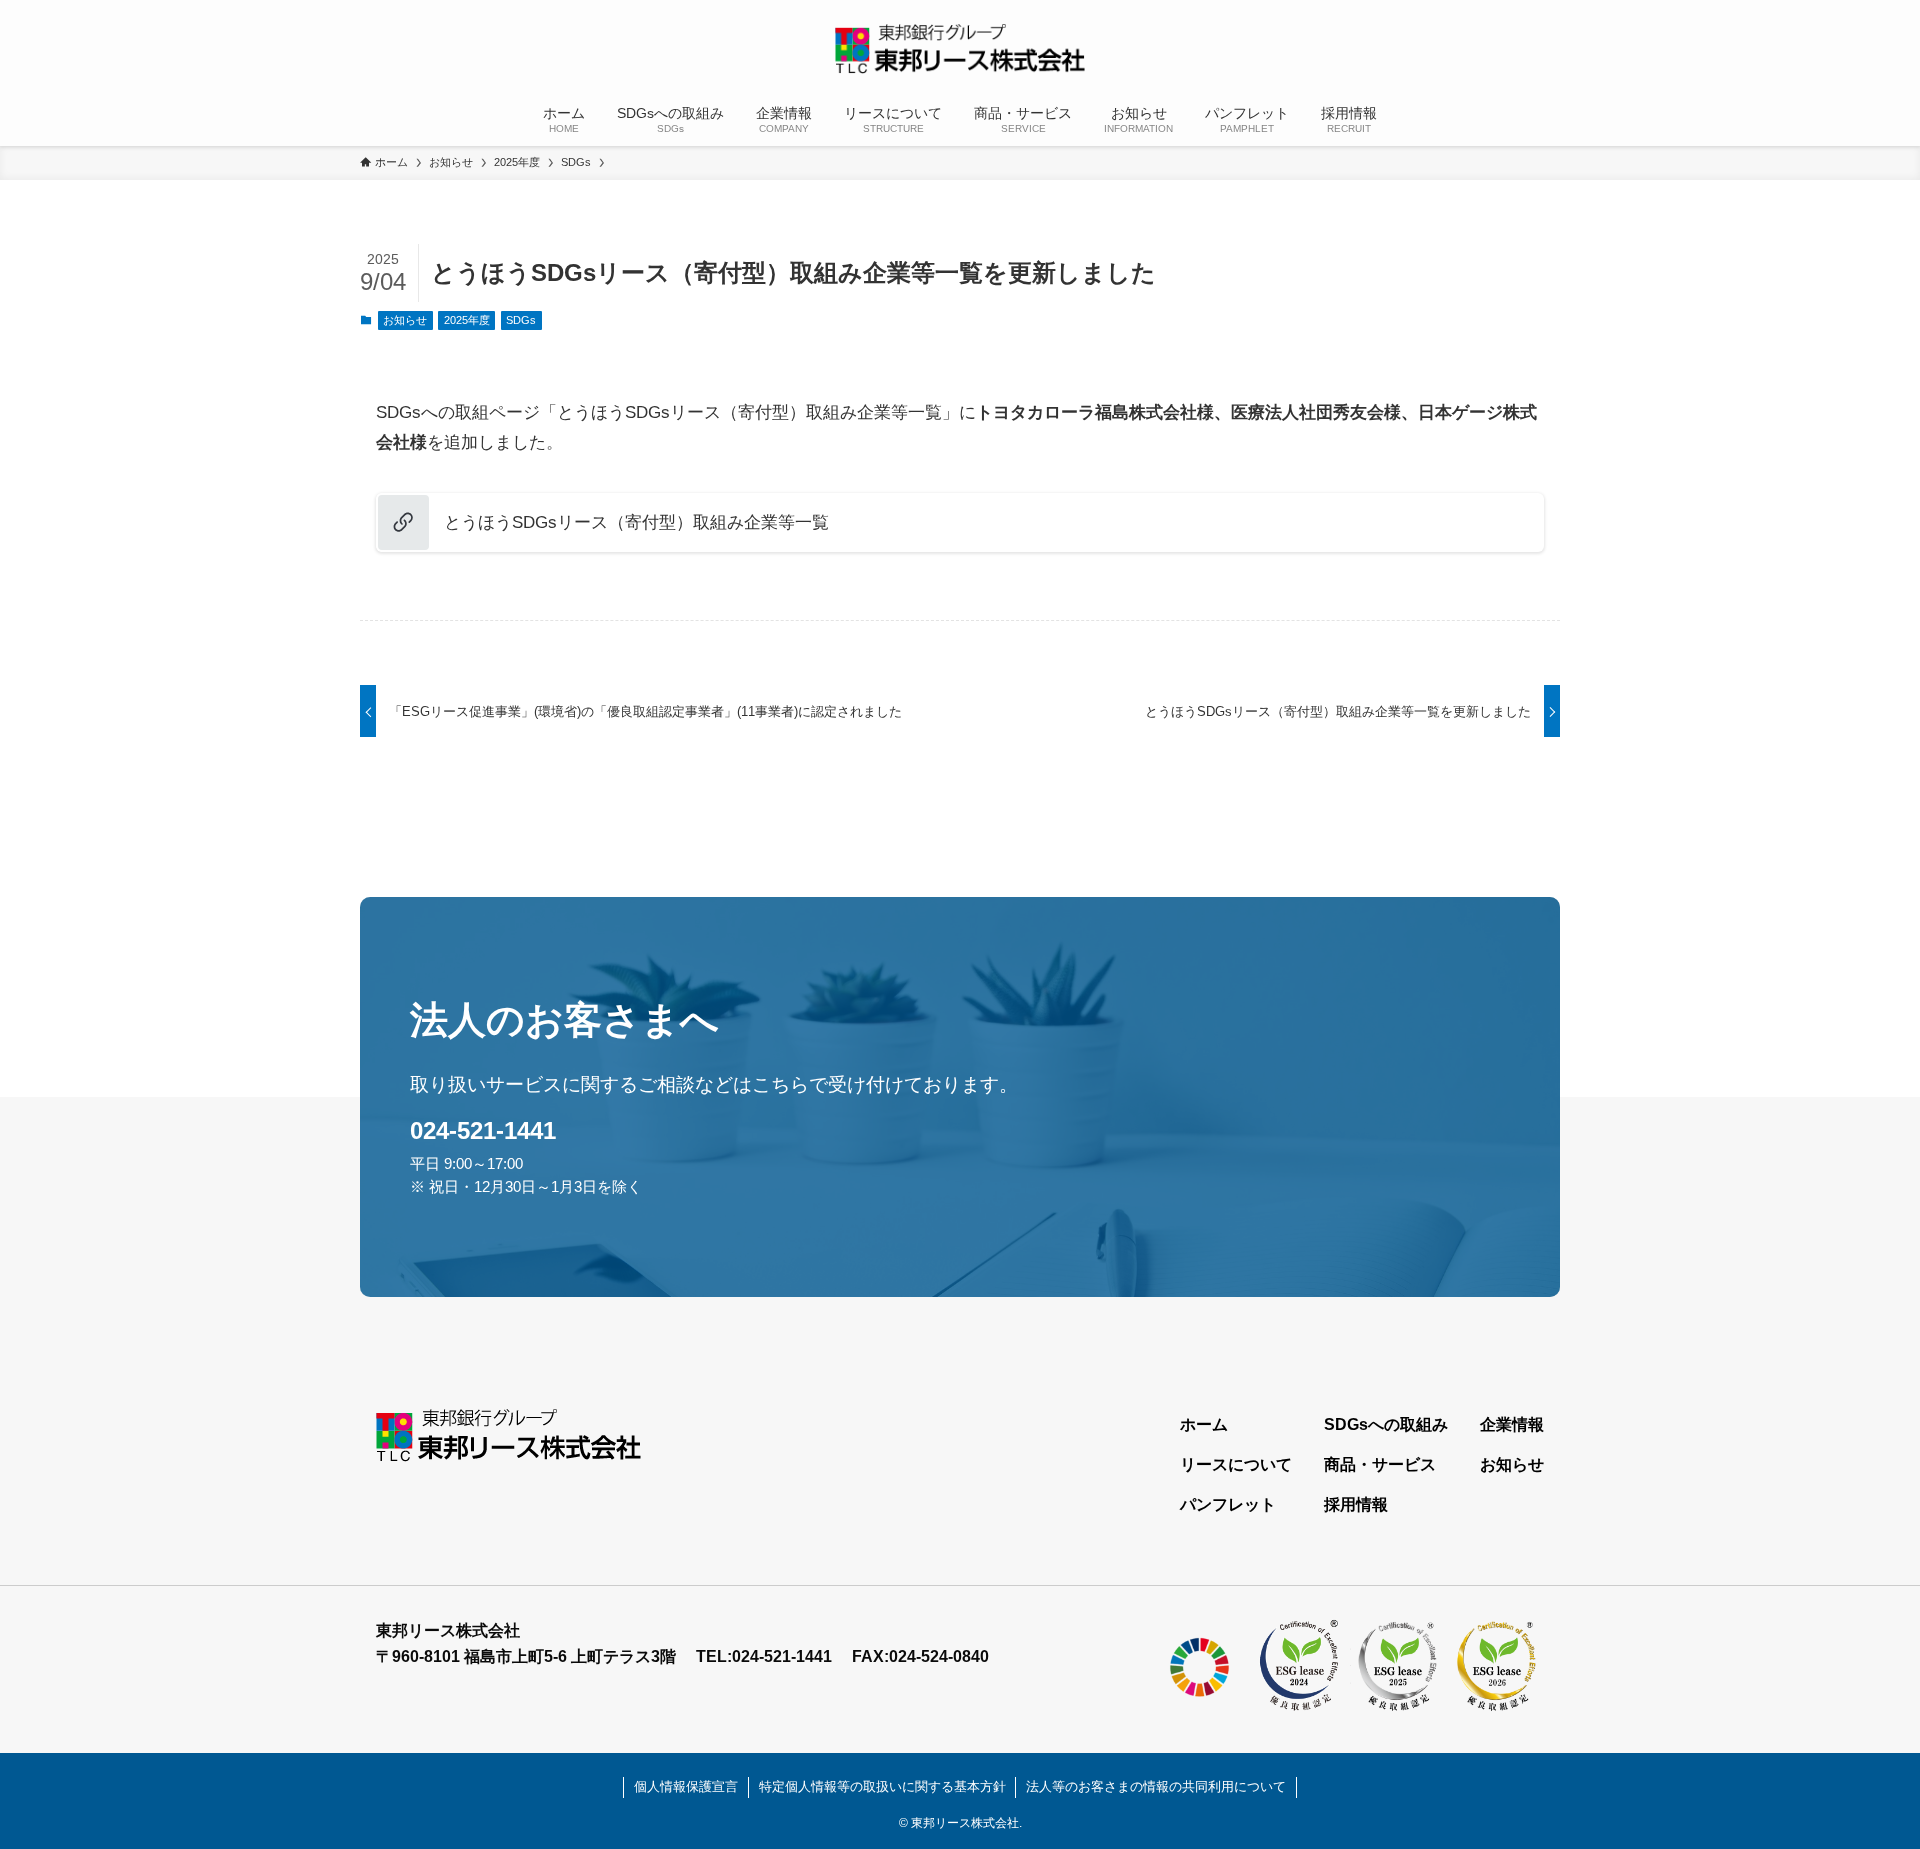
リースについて (1236, 1464)
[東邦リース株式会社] (960, 49)
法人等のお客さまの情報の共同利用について (1156, 1786)
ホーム (1204, 1424)
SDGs (521, 320)
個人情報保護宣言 (686, 1786)
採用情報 (1356, 1504)
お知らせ (405, 320)
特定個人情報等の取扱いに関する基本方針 (882, 1786)
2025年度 (467, 320)
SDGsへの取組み (1386, 1424)
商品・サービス (1380, 1464)
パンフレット (1228, 1504)
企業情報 (1512, 1424)
